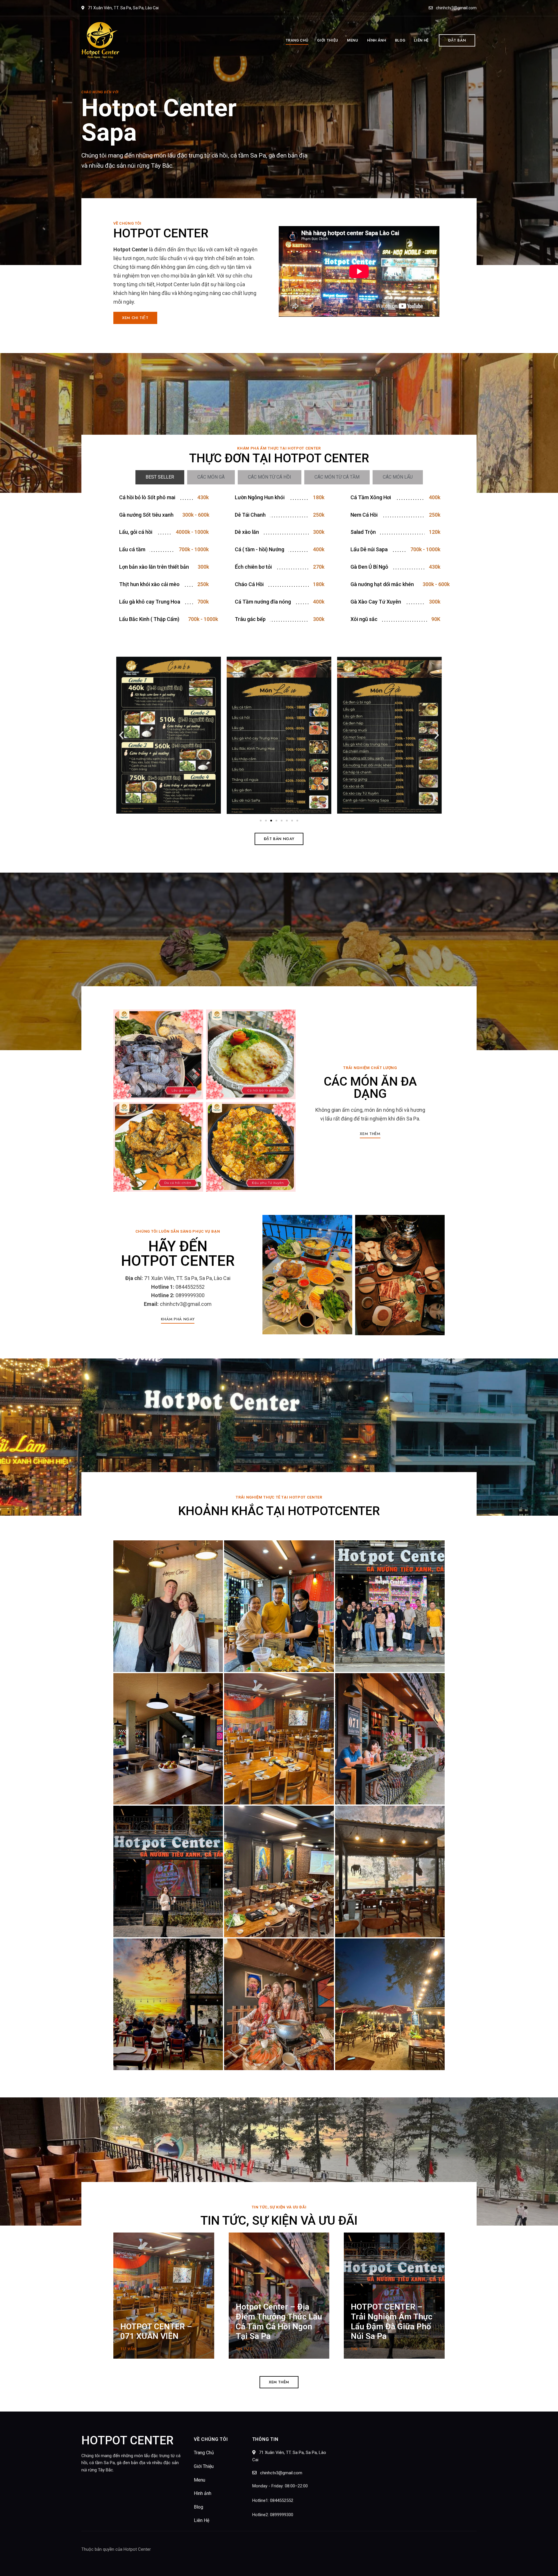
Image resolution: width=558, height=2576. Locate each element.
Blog (198, 2507)
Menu (200, 2480)
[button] (457, 40)
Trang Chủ (204, 2453)
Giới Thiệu (204, 2466)
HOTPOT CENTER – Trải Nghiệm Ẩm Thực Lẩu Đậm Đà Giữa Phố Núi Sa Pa (392, 2321)
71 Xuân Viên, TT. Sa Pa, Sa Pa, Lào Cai (123, 8)
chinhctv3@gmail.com (456, 8)
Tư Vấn (128, 2349)
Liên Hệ (202, 2520)
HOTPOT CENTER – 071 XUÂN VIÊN (156, 2331)
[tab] (160, 477)
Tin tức (244, 2349)
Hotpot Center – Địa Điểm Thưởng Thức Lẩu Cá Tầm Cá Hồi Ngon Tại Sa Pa (279, 2321)
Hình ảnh (203, 2493)
